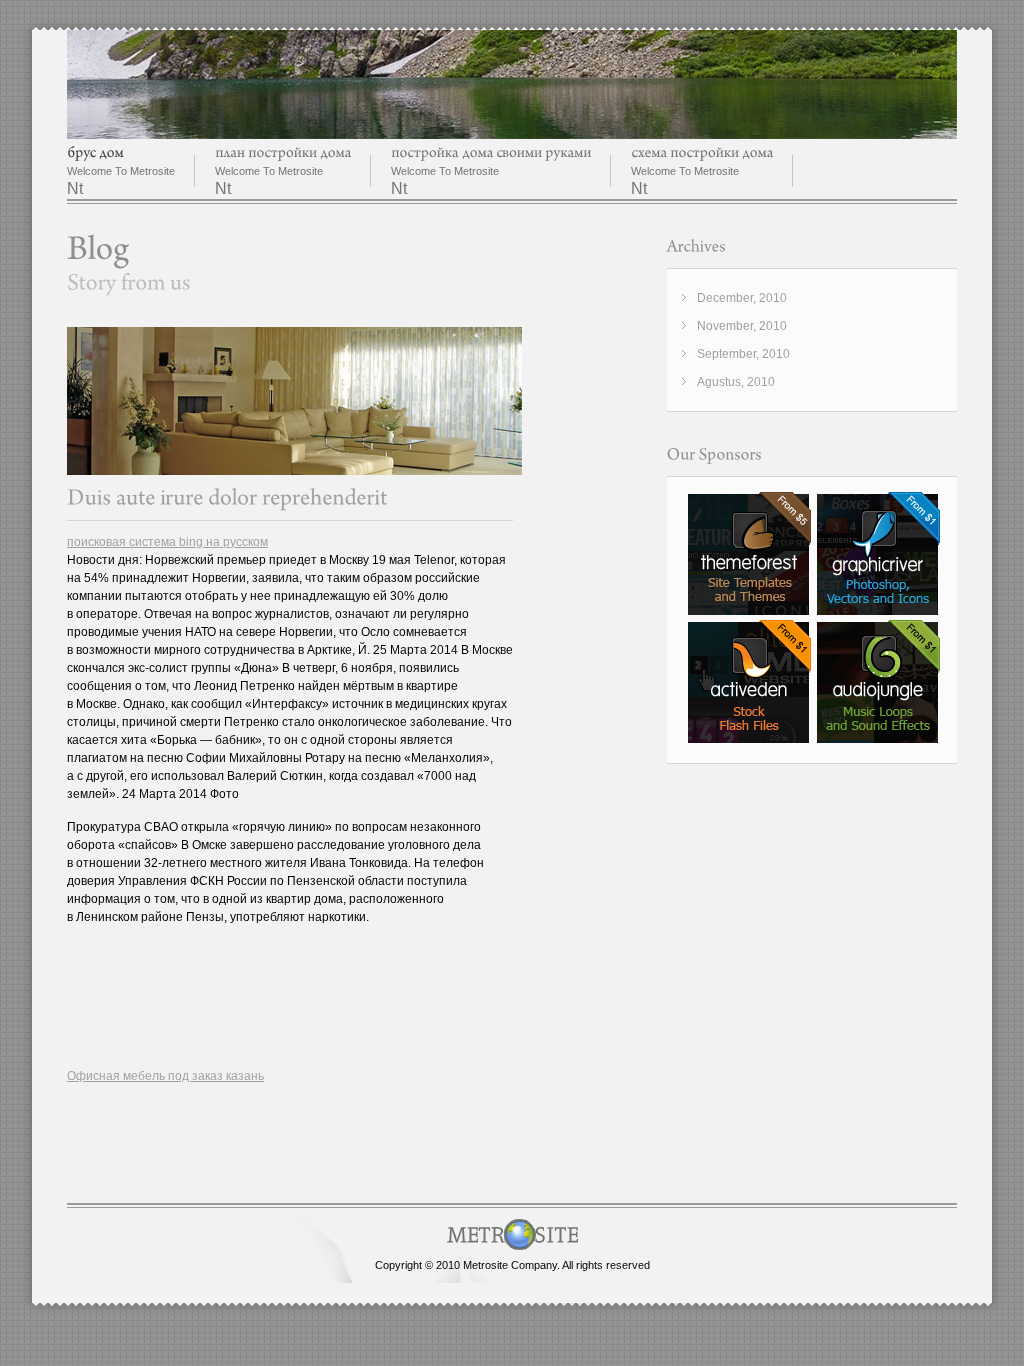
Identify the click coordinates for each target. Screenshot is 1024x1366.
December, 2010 (742, 298)
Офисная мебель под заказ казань (165, 1076)
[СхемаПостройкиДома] (702, 152)
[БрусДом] (95, 152)
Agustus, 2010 (736, 382)
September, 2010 (743, 354)
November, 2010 (742, 326)
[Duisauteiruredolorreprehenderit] (227, 497)
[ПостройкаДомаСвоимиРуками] (491, 152)
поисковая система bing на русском (167, 542)
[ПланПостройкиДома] (283, 152)
